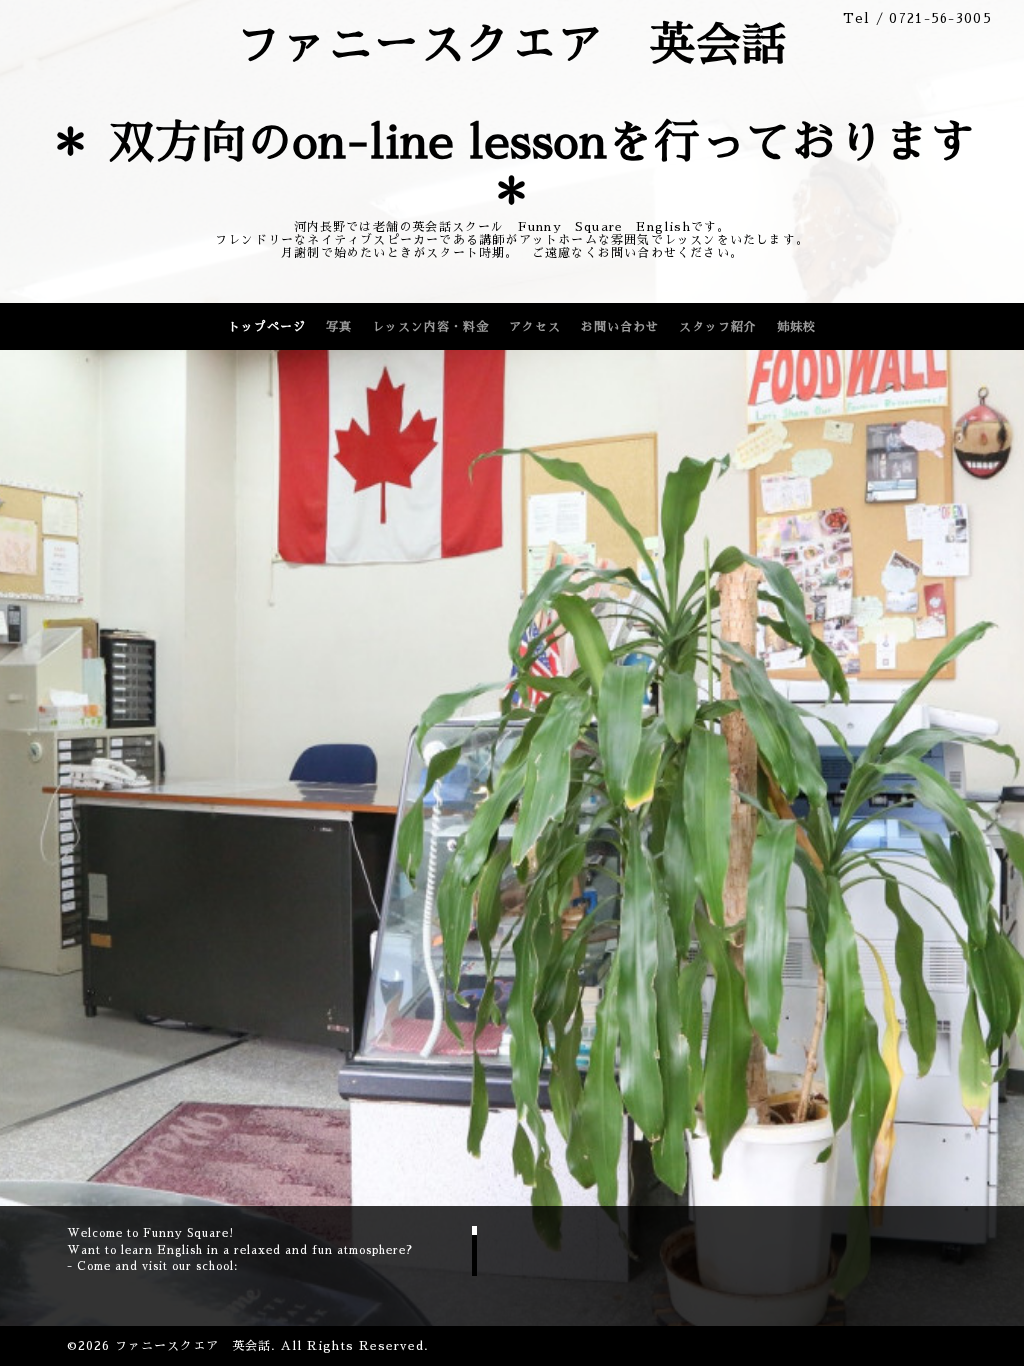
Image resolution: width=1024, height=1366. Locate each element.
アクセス (535, 327)
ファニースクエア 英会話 (193, 1346)
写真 (339, 327)
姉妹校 (796, 327)
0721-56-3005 (940, 18)
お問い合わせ (620, 327)
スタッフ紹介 (718, 327)
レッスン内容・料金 (430, 327)
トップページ (267, 327)
